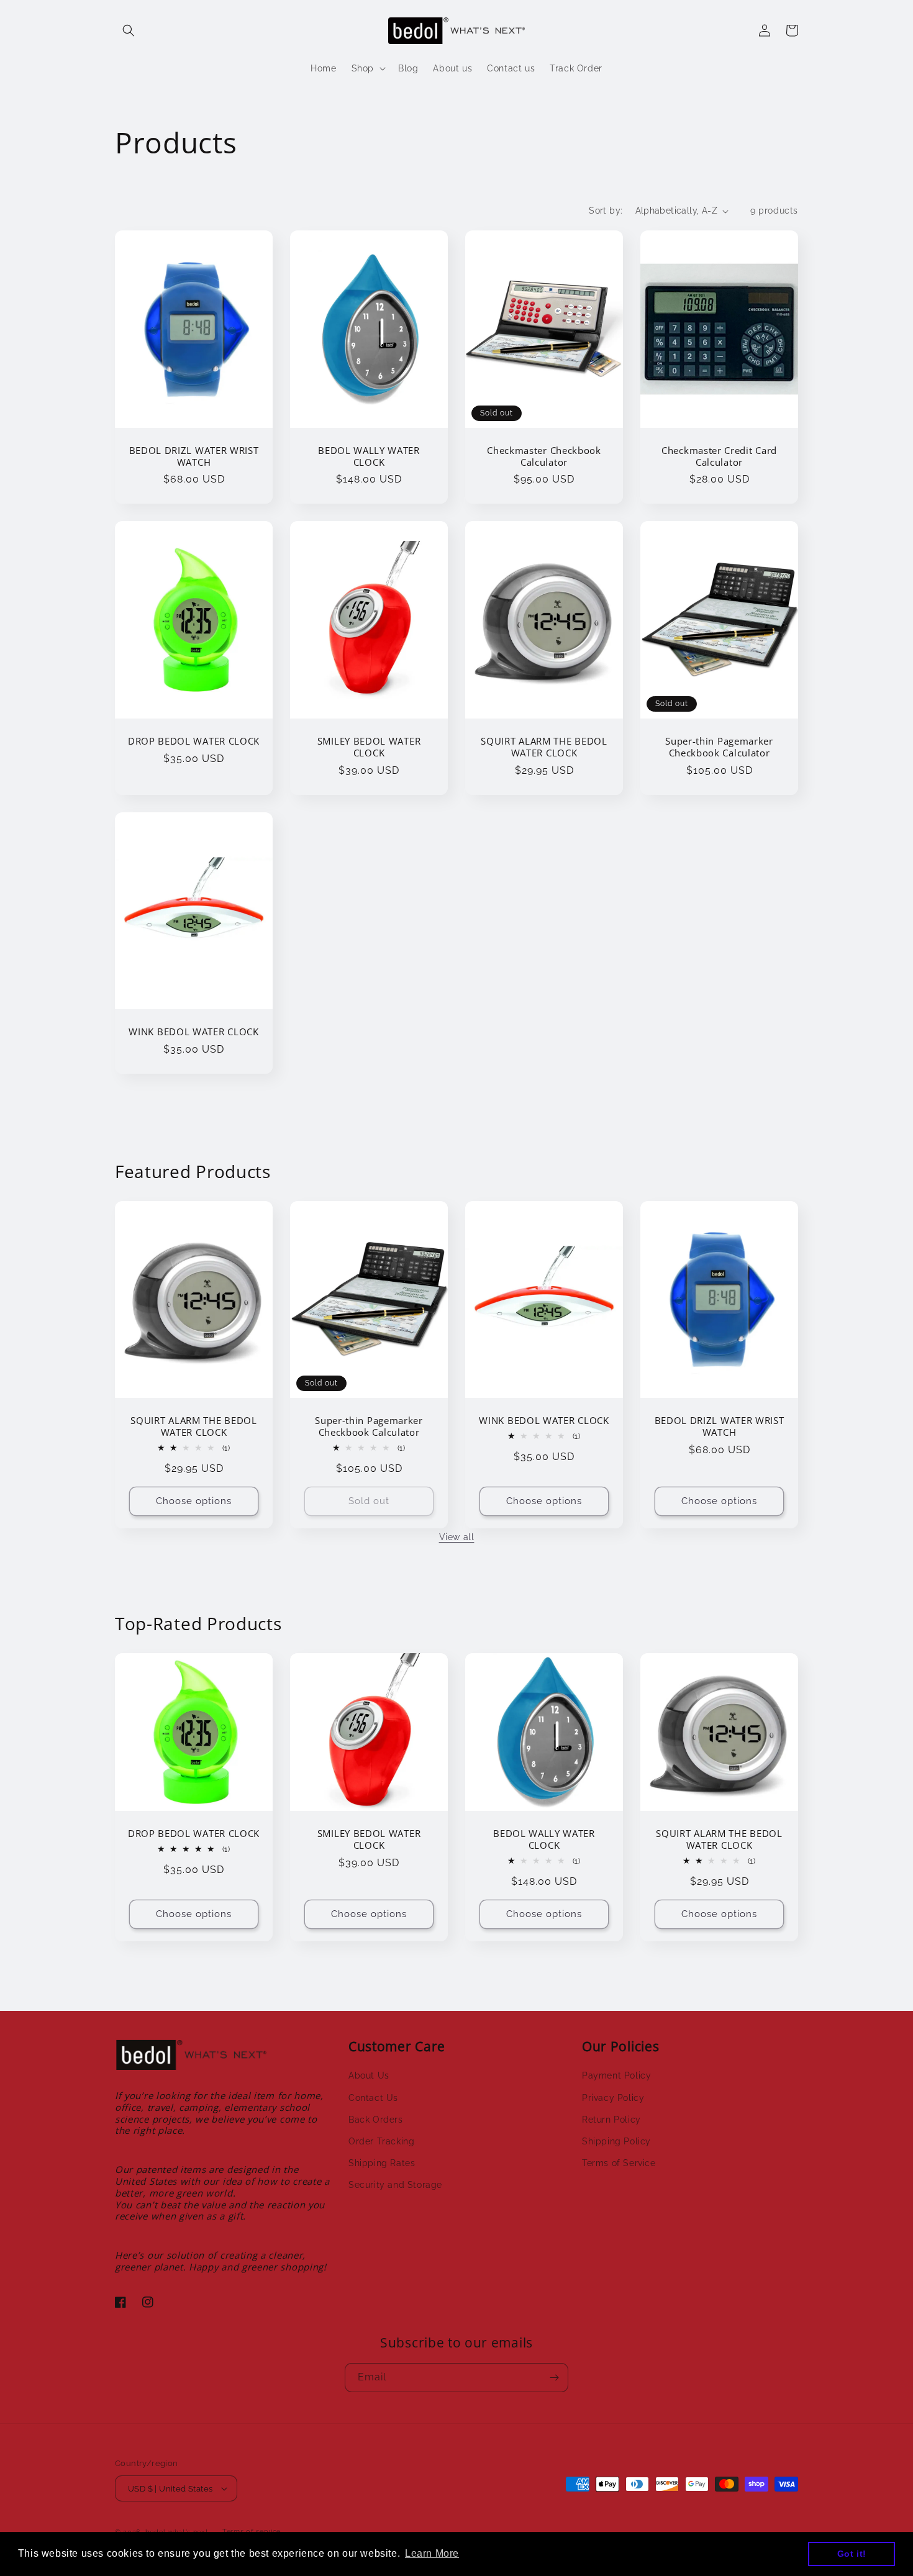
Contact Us (373, 2098)
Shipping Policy (616, 2141)
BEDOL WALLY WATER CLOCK (369, 456)
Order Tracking (381, 2141)
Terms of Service (619, 2163)
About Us (369, 2075)
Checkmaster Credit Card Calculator (719, 456)
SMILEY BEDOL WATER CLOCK (369, 747)
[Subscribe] (554, 2378)
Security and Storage (395, 2185)
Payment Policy (616, 2075)
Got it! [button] (852, 2554)
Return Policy (611, 2120)
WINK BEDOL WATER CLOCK (193, 1032)
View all (457, 1537)
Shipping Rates (382, 2163)
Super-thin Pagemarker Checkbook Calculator (719, 747)
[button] (129, 30)
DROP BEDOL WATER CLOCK (194, 741)
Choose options (194, 1501)
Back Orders (376, 2120)
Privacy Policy (613, 2098)
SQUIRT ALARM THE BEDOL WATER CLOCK (544, 747)
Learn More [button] (432, 2553)
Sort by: (606, 211)
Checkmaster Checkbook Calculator (544, 456)
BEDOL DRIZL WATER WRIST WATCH (194, 456)
